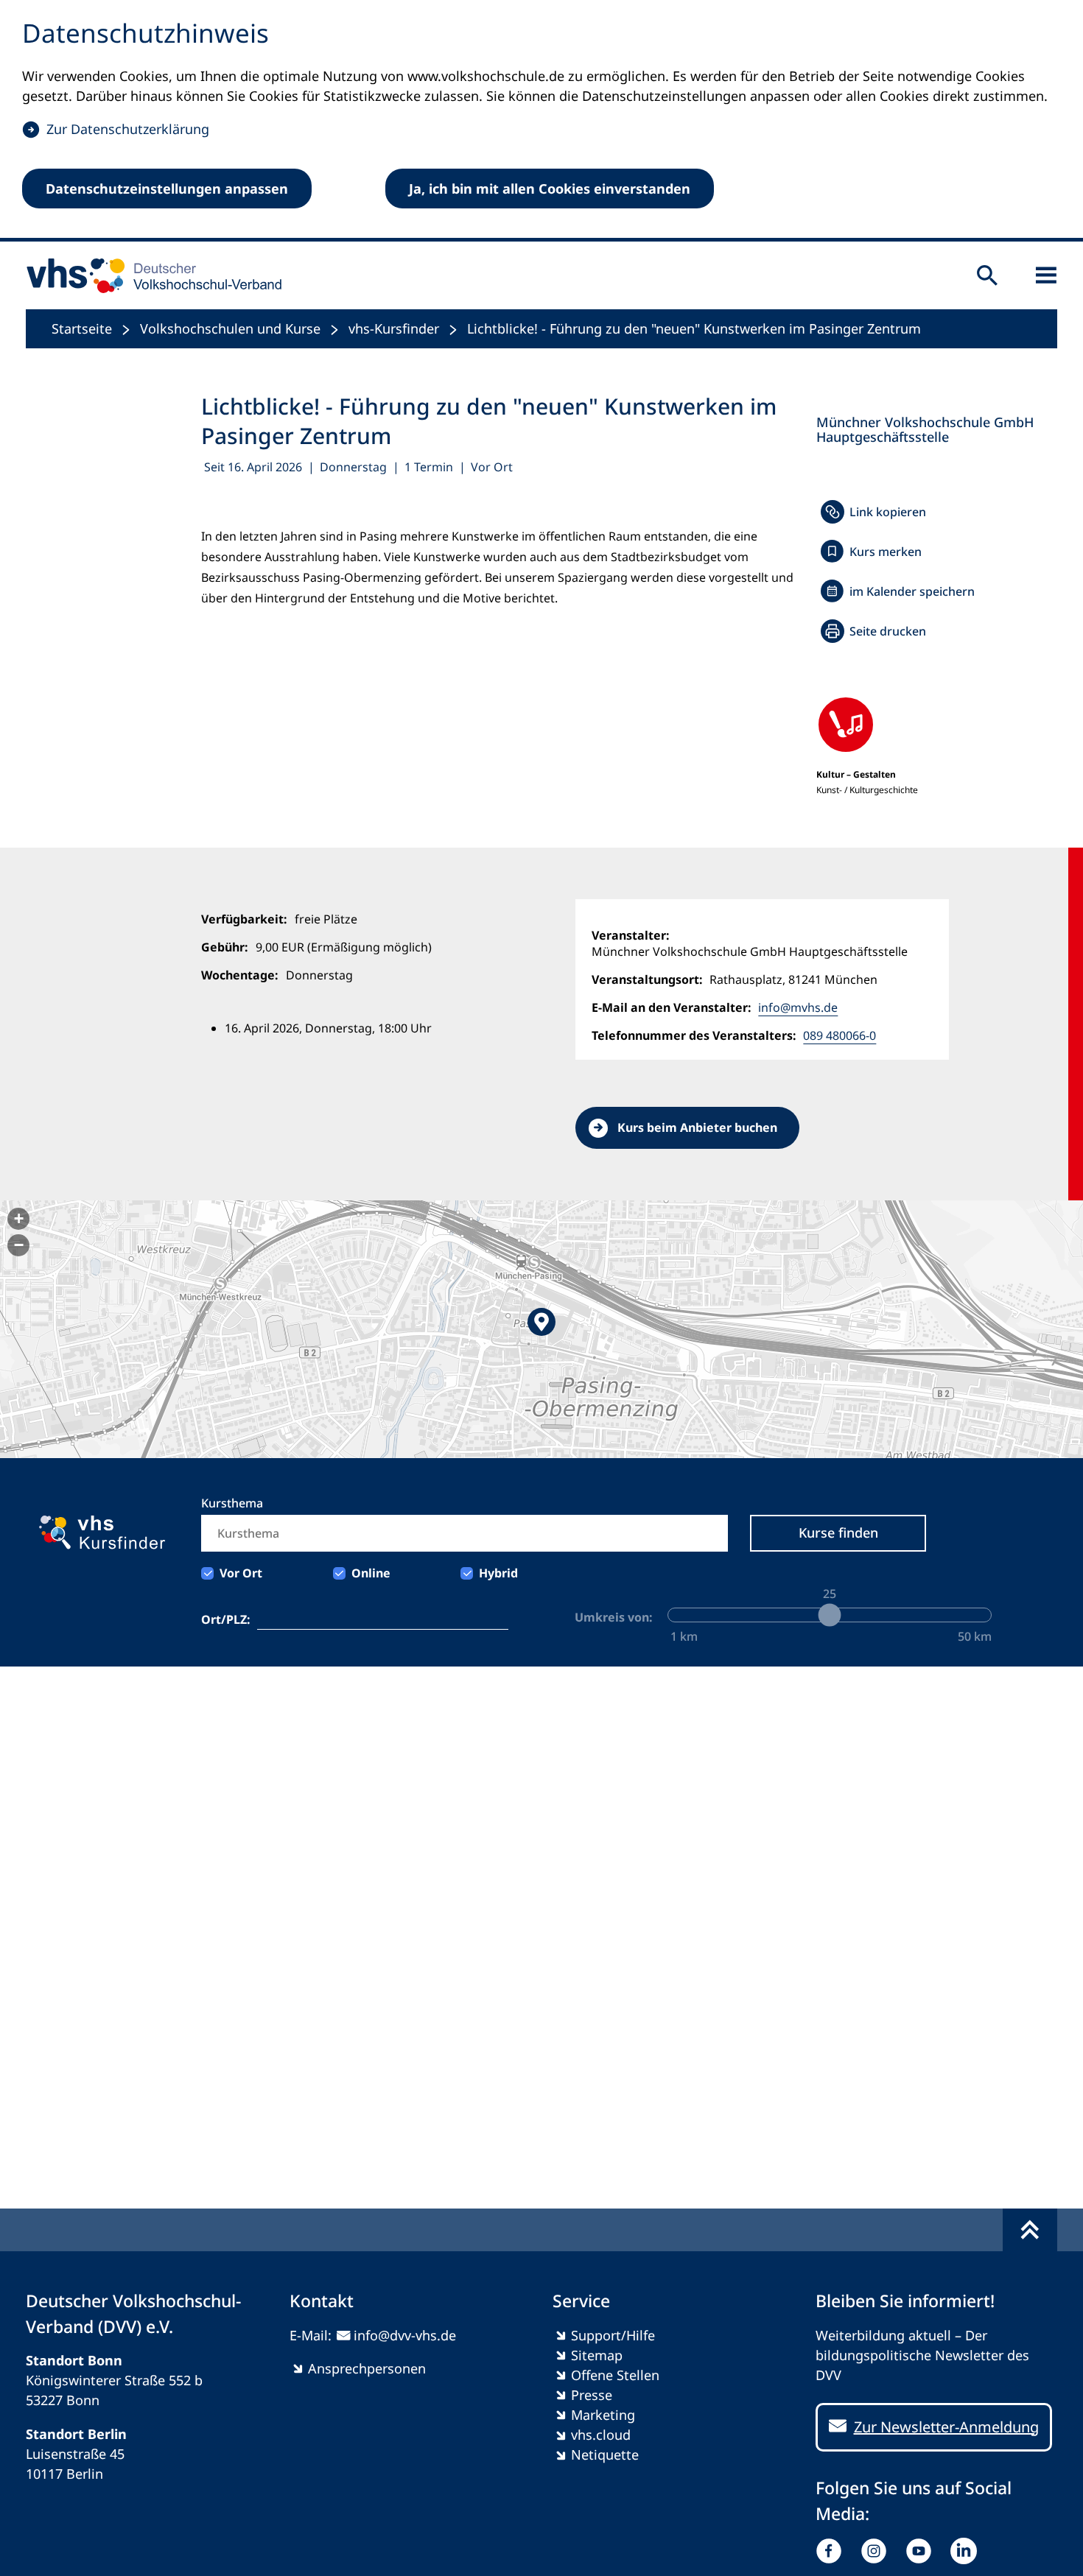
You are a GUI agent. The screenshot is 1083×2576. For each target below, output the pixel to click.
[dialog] (541, 121)
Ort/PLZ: (226, 1619)
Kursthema (232, 1503)
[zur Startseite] (149, 275)
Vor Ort (241, 1573)
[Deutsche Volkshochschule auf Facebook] (832, 2551)
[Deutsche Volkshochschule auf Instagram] (877, 2551)
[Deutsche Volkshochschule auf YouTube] (922, 2551)
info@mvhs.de (798, 1007)
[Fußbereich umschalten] (1030, 2230)
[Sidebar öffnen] (1046, 275)
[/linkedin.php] (967, 2551)
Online (371, 1573)
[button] (541, 1329)
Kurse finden (838, 1532)
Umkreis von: (614, 1617)
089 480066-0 (840, 1035)
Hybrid (498, 1573)
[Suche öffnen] (987, 275)
